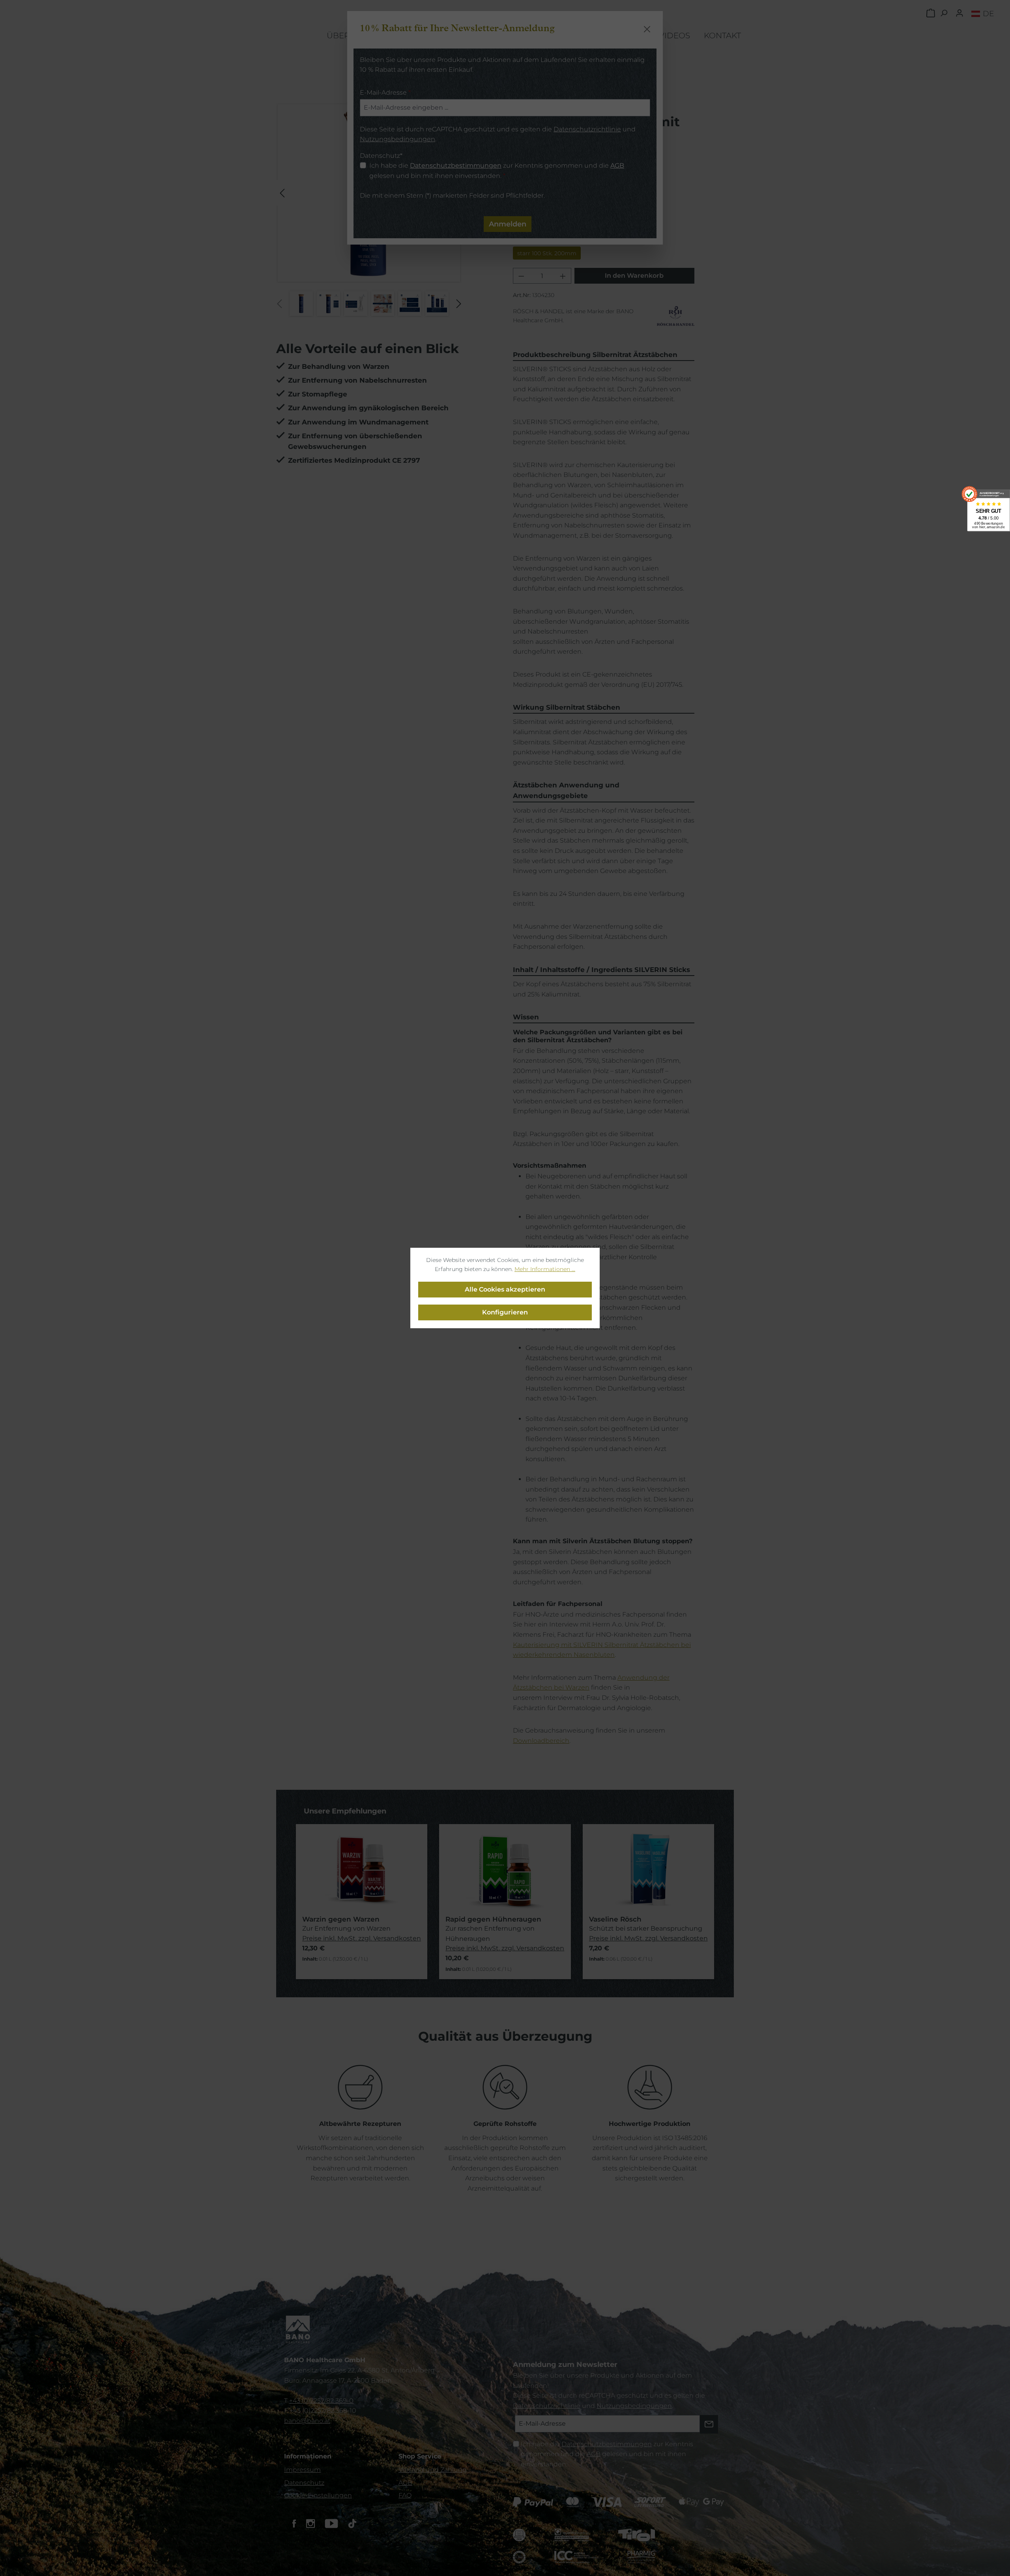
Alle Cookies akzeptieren (505, 1289)
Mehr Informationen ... (545, 1269)
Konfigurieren (505, 1312)
